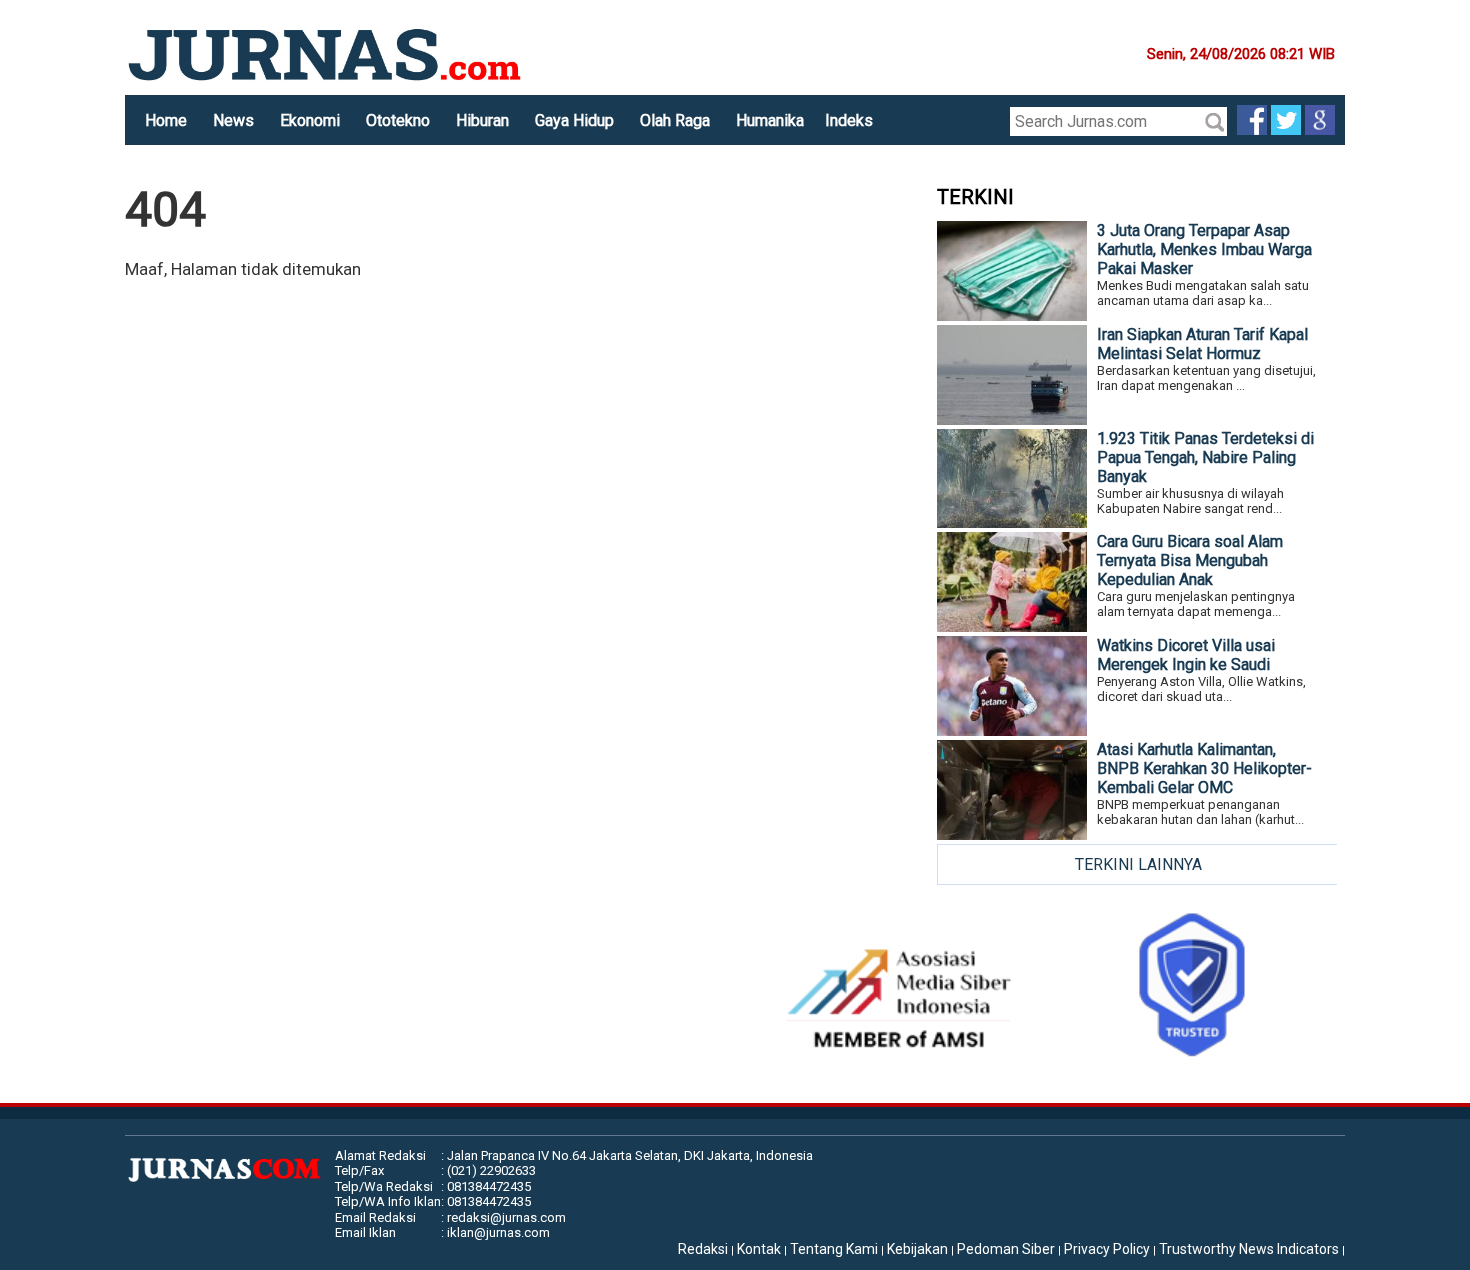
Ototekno (398, 120)
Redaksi (703, 1249)
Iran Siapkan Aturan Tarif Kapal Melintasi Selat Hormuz (1202, 344)
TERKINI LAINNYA (1138, 864)
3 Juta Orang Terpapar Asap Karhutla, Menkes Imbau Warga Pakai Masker (1204, 249)
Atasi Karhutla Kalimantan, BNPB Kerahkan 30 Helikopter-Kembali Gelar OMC (1204, 768)
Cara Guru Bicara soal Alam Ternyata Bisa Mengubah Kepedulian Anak (1190, 560)
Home (166, 120)
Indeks (849, 120)
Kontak (759, 1249)
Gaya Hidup (574, 120)
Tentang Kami (834, 1249)
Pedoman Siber (1006, 1249)
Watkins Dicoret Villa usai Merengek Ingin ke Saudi (1186, 655)
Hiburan (482, 120)
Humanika (770, 120)
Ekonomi (310, 120)
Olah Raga (675, 120)
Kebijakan (917, 1249)
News (233, 120)
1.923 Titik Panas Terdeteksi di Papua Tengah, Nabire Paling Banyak (1205, 457)
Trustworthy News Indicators (1249, 1249)
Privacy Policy (1107, 1249)
